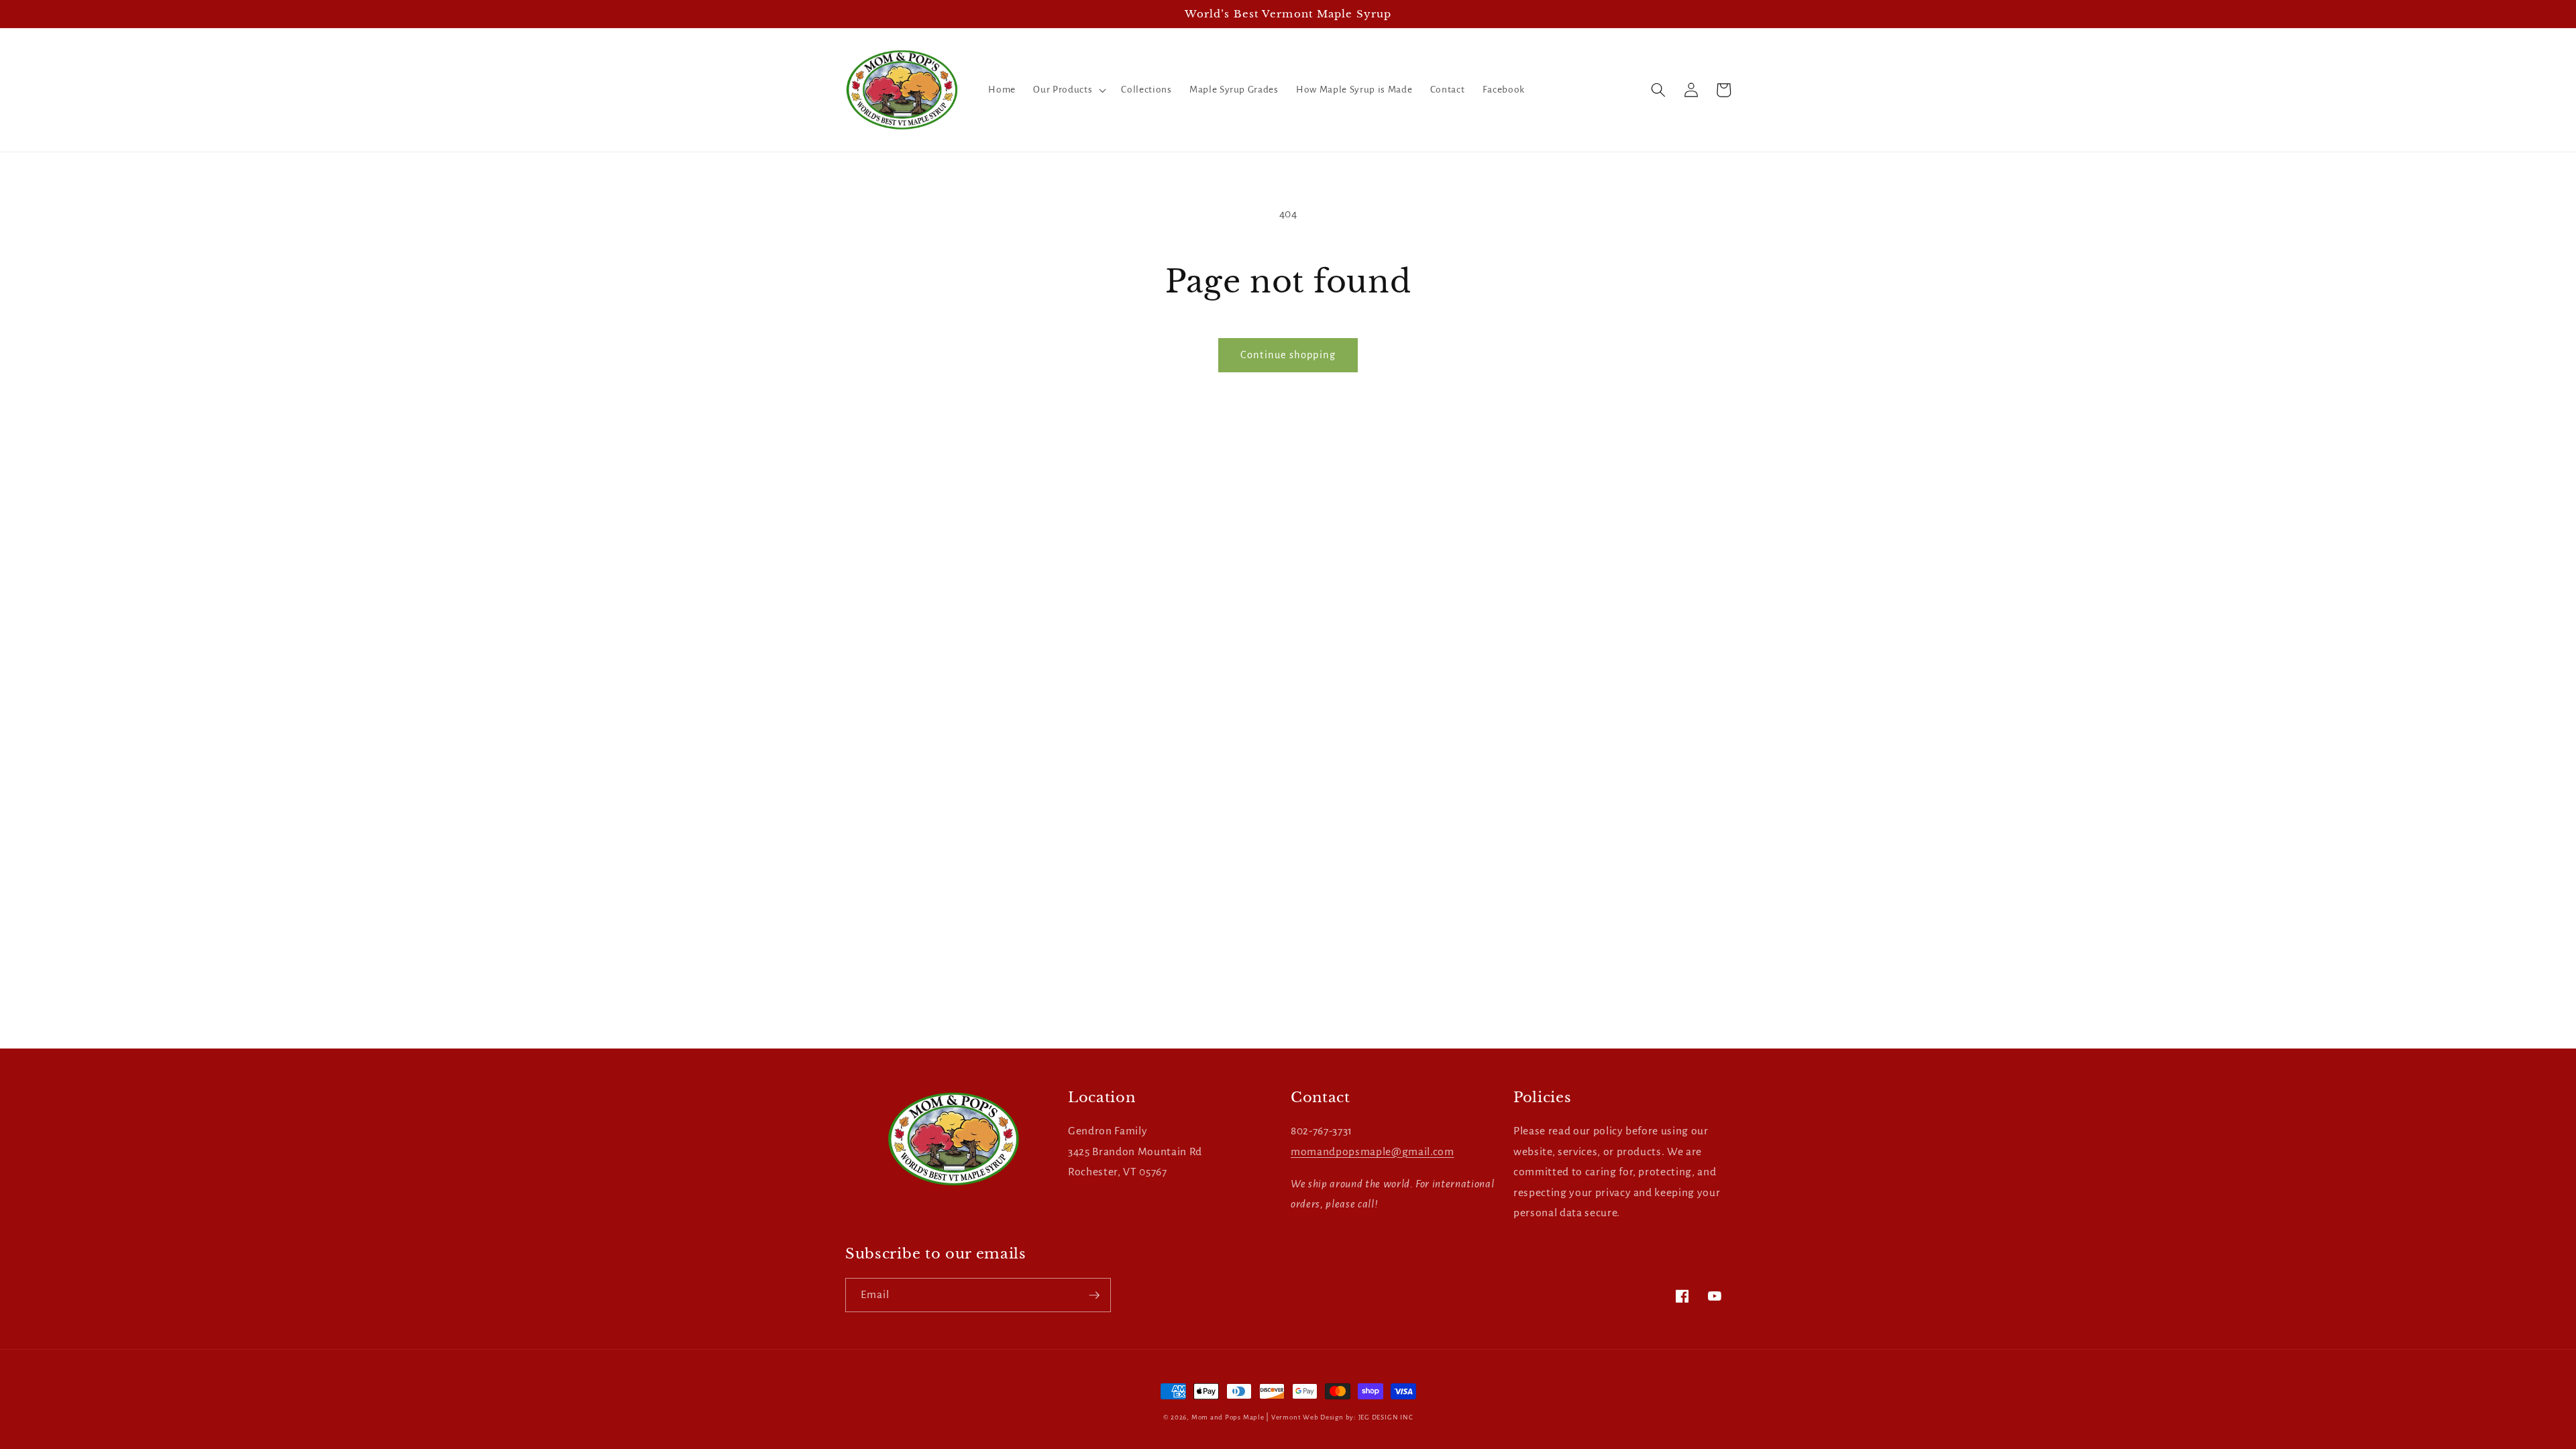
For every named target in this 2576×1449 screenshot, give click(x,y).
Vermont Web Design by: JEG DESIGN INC (1342, 1417)
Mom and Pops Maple (1228, 1417)
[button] (1068, 90)
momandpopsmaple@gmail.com (1373, 1152)
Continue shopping (1288, 355)
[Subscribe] (1094, 1295)
